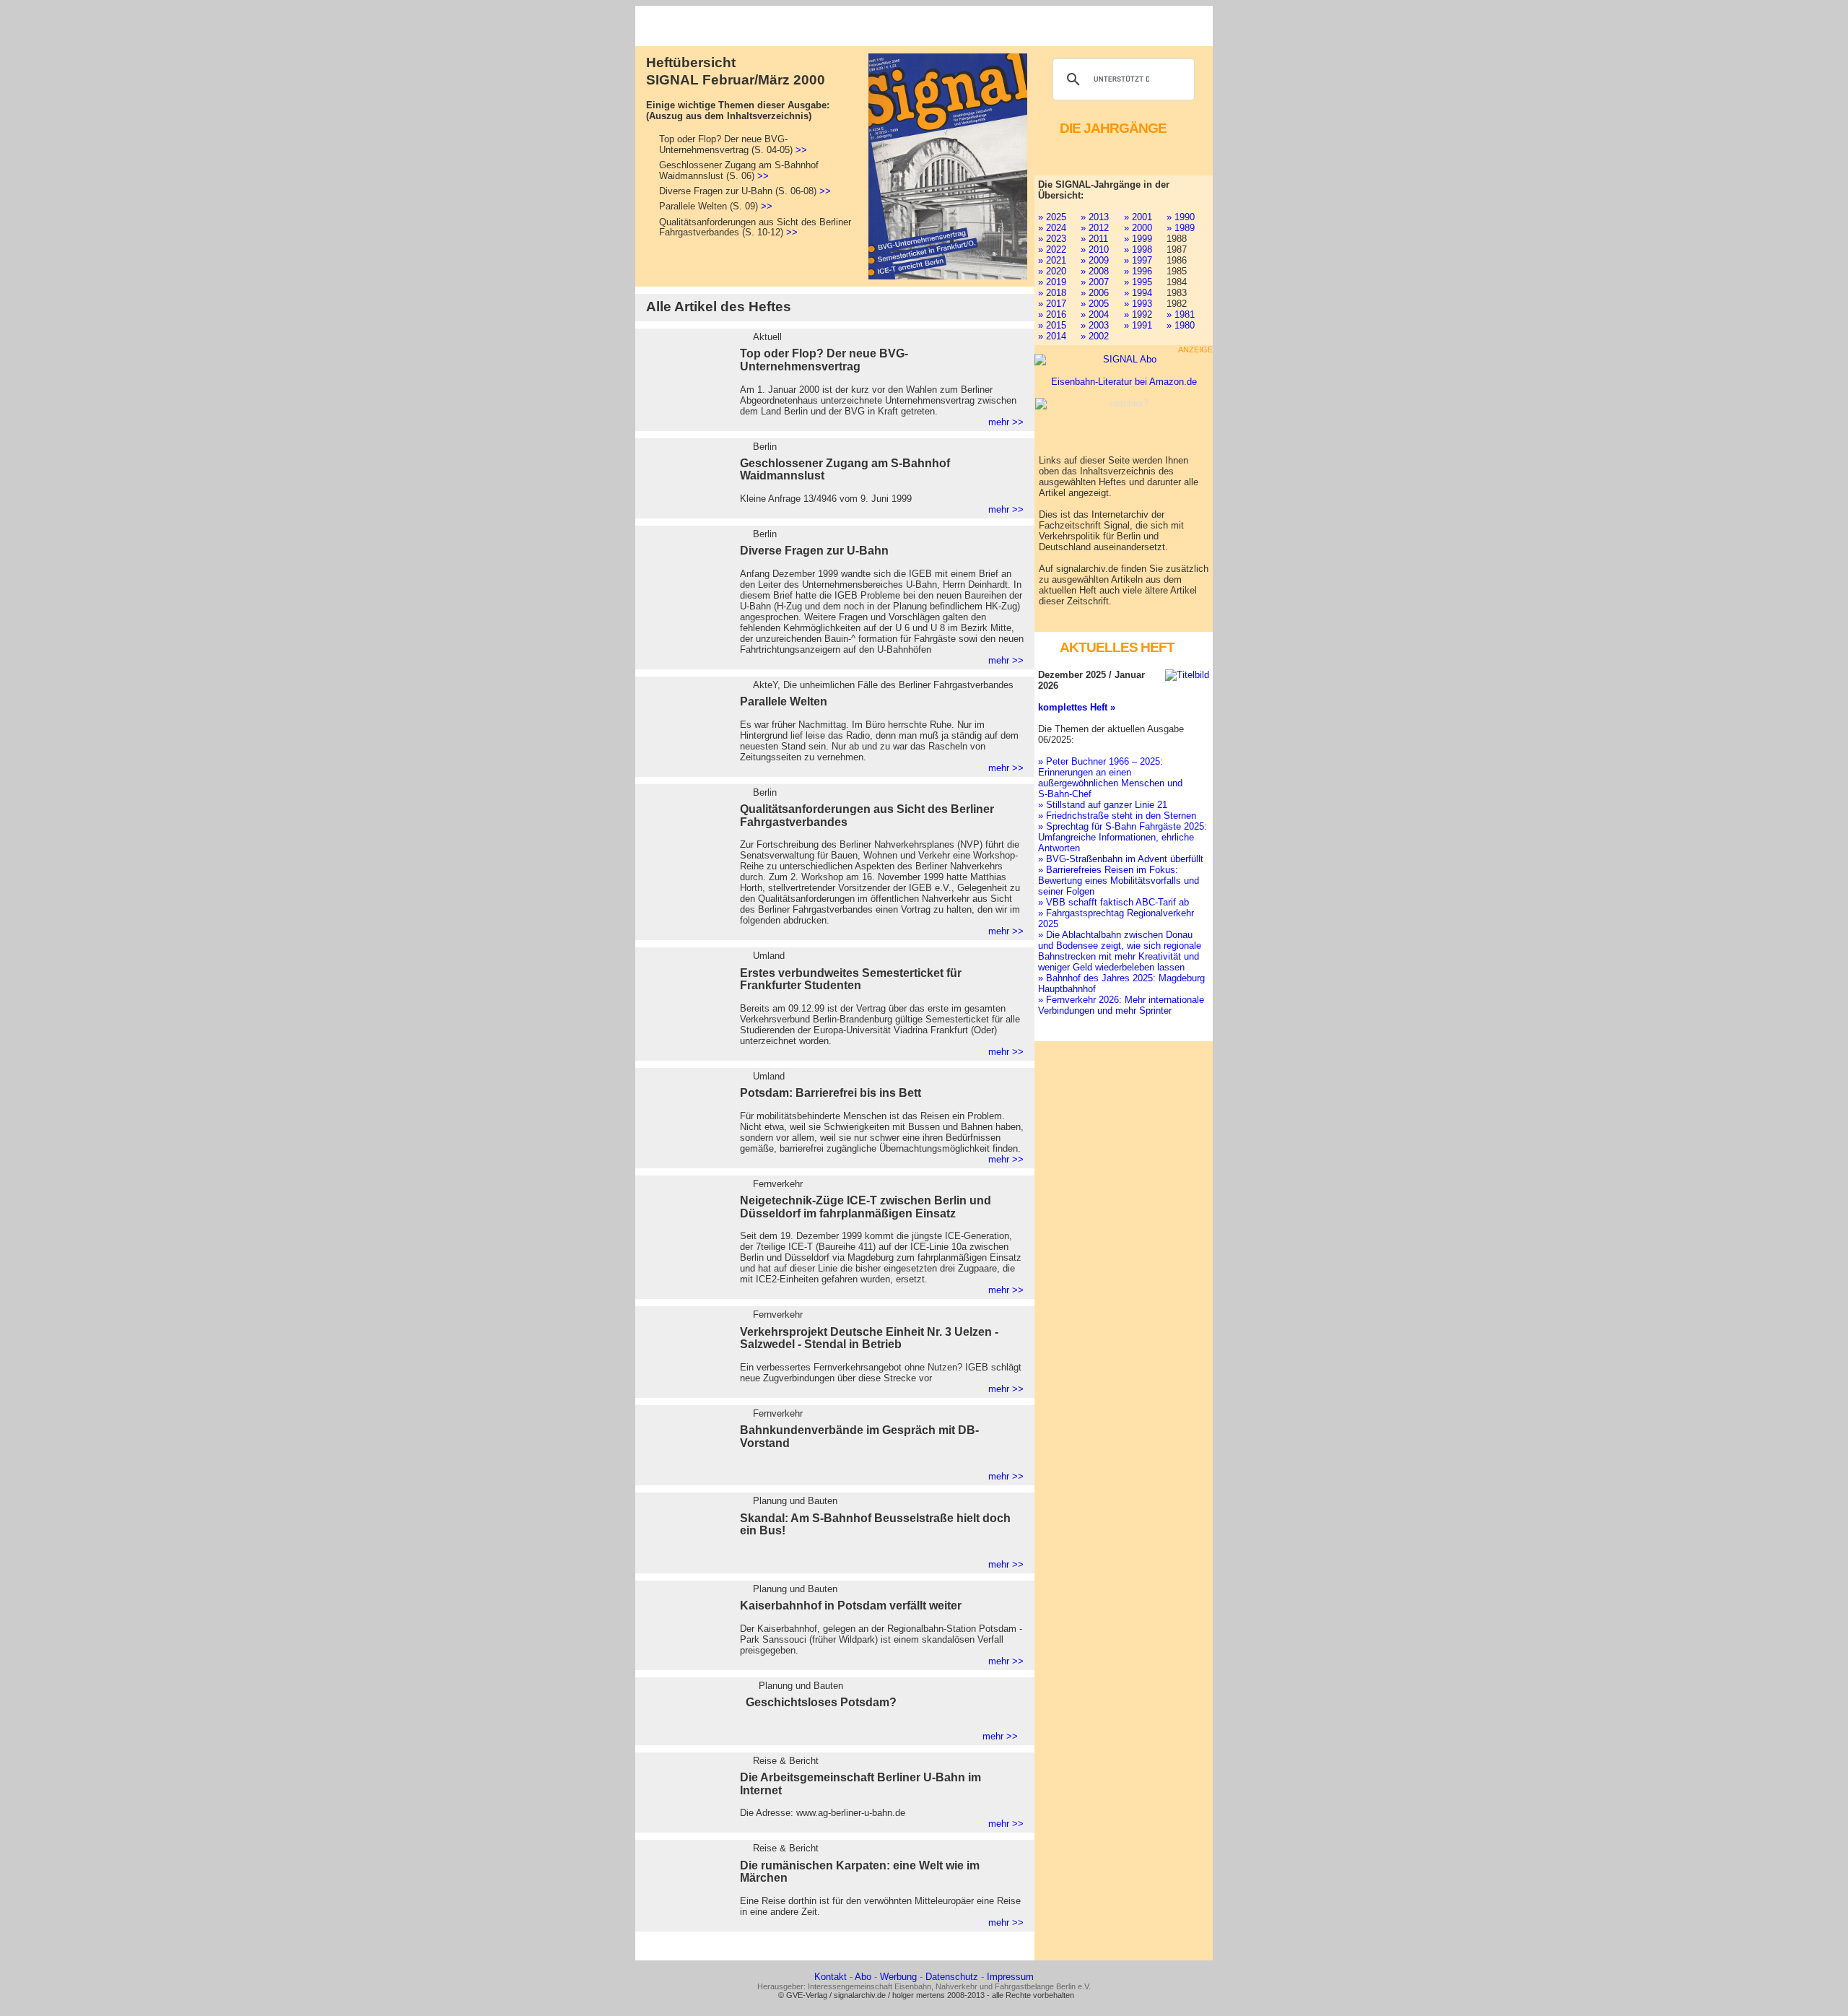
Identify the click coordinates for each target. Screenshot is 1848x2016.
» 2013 (1095, 217)
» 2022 (1052, 249)
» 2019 (1052, 282)
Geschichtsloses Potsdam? (821, 1702)
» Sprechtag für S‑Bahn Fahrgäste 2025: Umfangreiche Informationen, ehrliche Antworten (1123, 837)
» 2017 (1052, 304)
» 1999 (1138, 239)
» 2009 (1095, 260)
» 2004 (1095, 314)
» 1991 (1138, 325)
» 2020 (1052, 271)
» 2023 (1052, 239)
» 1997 (1138, 260)
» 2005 (1095, 304)
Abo (863, 1977)
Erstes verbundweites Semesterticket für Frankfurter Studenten (851, 979)
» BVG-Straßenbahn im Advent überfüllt (1121, 859)
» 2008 (1095, 271)
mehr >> (1006, 422)
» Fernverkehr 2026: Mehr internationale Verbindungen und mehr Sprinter (1121, 1005)
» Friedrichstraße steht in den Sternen (1117, 816)
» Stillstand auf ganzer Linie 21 (1103, 805)
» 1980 (1181, 325)
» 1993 (1138, 304)
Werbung (898, 1977)
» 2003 (1095, 325)
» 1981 (1181, 314)
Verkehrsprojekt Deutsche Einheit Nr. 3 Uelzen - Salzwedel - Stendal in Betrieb (869, 1338)
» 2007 (1095, 282)
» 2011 (1094, 239)
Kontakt (831, 1977)
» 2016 (1052, 314)
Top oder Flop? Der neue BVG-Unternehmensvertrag (824, 360)
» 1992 (1138, 314)
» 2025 (1052, 217)
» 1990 (1181, 217)
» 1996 (1138, 271)
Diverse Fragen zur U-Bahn (814, 551)
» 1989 (1181, 228)
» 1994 (1138, 293)
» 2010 (1095, 249)
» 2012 (1095, 228)
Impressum (1010, 1977)
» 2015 (1052, 325)
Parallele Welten (784, 701)
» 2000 (1138, 228)
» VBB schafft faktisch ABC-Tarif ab (1113, 902)
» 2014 (1052, 336)
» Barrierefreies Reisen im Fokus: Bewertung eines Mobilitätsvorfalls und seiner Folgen (1119, 881)
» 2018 (1052, 293)
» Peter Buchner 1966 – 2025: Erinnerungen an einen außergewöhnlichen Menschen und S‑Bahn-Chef (1110, 778)
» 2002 (1095, 336)
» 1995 (1138, 282)
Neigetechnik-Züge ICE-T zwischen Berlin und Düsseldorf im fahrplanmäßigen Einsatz (866, 1207)
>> (801, 150)
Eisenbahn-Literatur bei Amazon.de (1124, 382)
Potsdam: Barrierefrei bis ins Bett (831, 1093)
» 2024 (1052, 228)
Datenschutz (952, 1977)
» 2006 (1095, 293)
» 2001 (1138, 217)
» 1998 (1138, 249)
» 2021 (1052, 260)
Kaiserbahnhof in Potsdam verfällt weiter (851, 1606)
